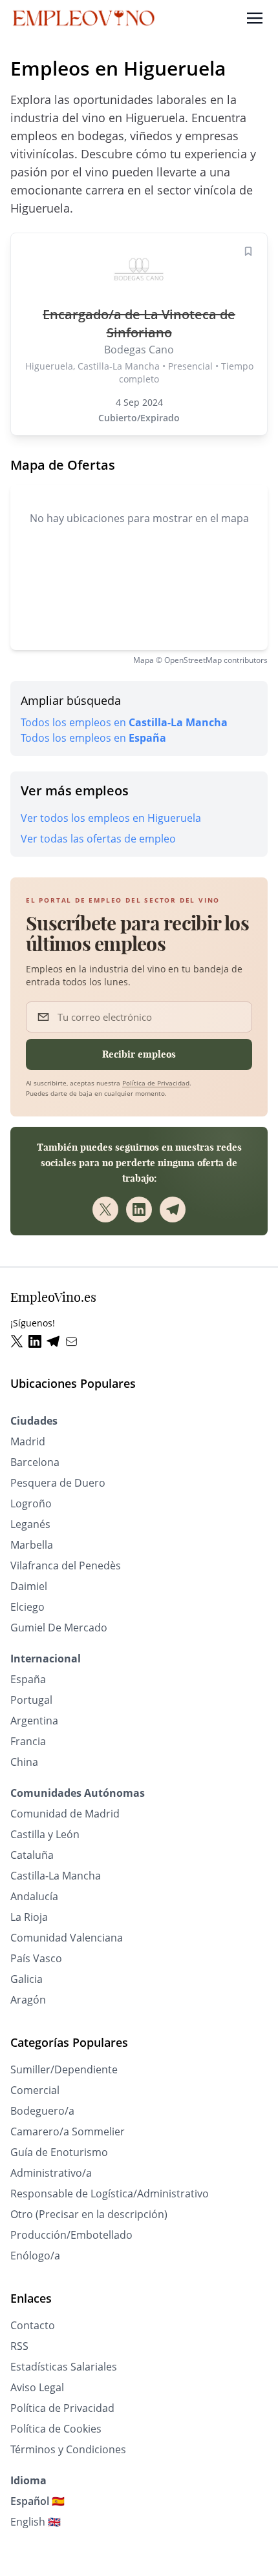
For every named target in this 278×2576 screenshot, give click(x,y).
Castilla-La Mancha (56, 1876)
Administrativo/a (51, 2173)
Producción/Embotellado (71, 2235)
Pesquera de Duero (58, 1483)
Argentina (34, 1721)
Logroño (31, 1503)
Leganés (30, 1524)
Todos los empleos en (124, 722)
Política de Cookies (56, 2429)
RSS (19, 2346)
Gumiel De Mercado (59, 1628)
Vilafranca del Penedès (66, 1565)
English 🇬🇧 (36, 2522)
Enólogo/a (35, 2256)
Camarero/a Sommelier (68, 2131)
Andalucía (34, 1896)
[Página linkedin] (37, 1342)
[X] (105, 1209)
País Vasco (36, 1958)
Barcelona (35, 1462)
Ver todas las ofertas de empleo (98, 839)
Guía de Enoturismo (59, 2152)
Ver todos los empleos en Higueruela (111, 818)
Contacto (33, 2325)
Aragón (28, 2000)
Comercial (35, 2090)
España (28, 1679)
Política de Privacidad (156, 1083)
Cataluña (32, 1855)
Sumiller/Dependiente (64, 2069)
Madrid (28, 1441)
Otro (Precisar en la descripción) (89, 2214)
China (24, 1762)
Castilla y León (45, 1834)
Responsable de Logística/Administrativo (110, 2194)
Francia (28, 1741)
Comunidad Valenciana (67, 1938)
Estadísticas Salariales (64, 2367)
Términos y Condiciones (68, 2449)
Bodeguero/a (42, 2111)
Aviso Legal (37, 2387)
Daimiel (29, 1586)
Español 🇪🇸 (37, 2501)
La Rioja (29, 1917)
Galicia (27, 1979)
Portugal (31, 1700)
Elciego (27, 1607)
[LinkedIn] (139, 1209)
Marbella (32, 1545)
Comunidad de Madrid (65, 1814)
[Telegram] (173, 1209)
